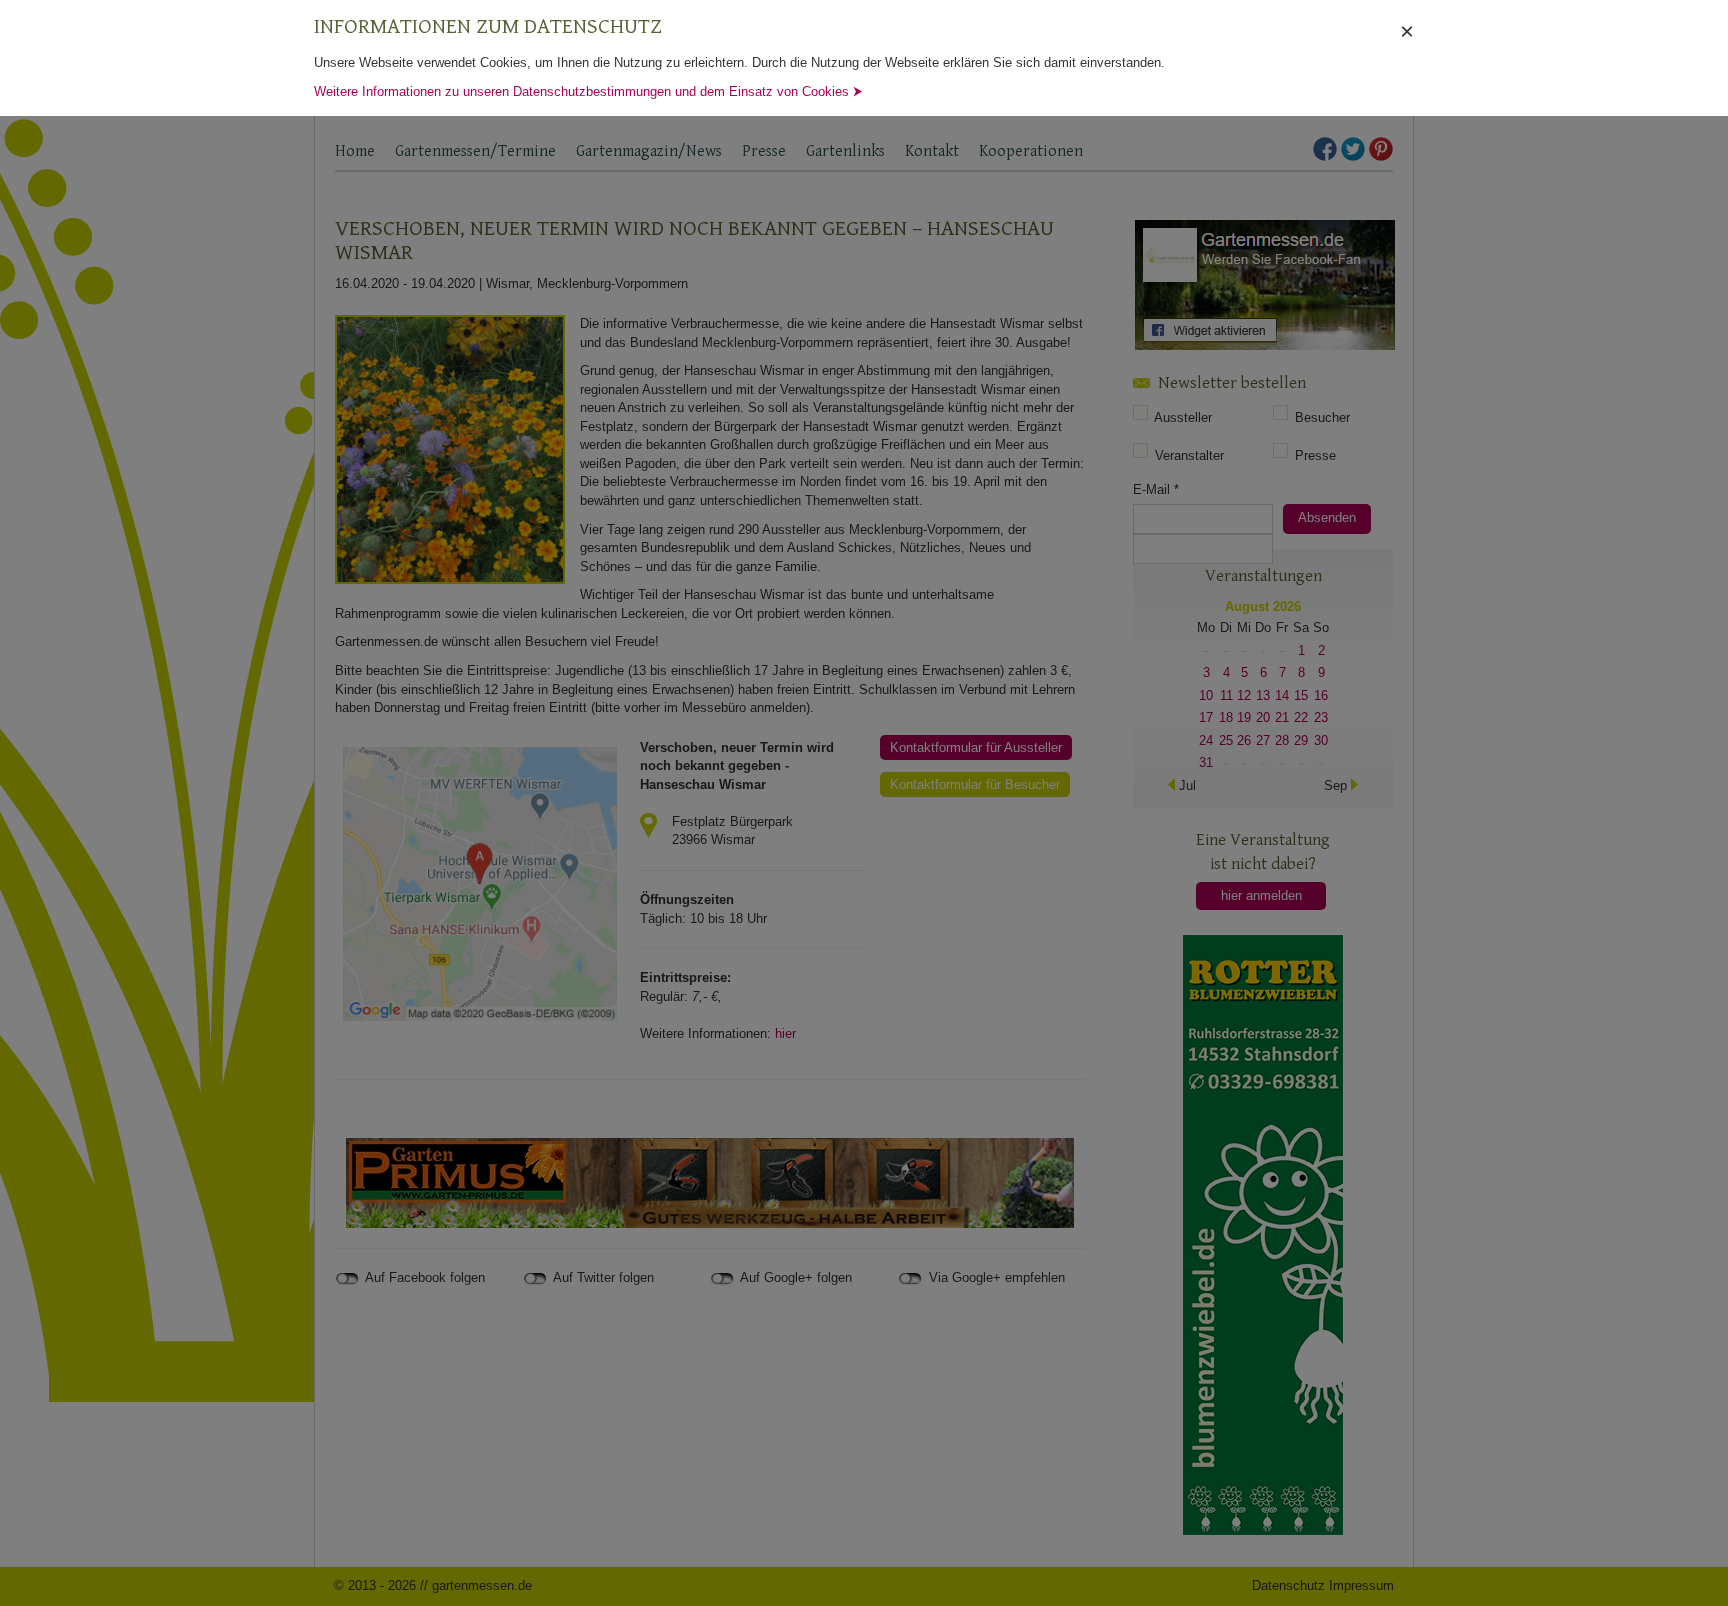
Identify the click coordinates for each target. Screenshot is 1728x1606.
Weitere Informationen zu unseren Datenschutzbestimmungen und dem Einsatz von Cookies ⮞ (588, 91)
